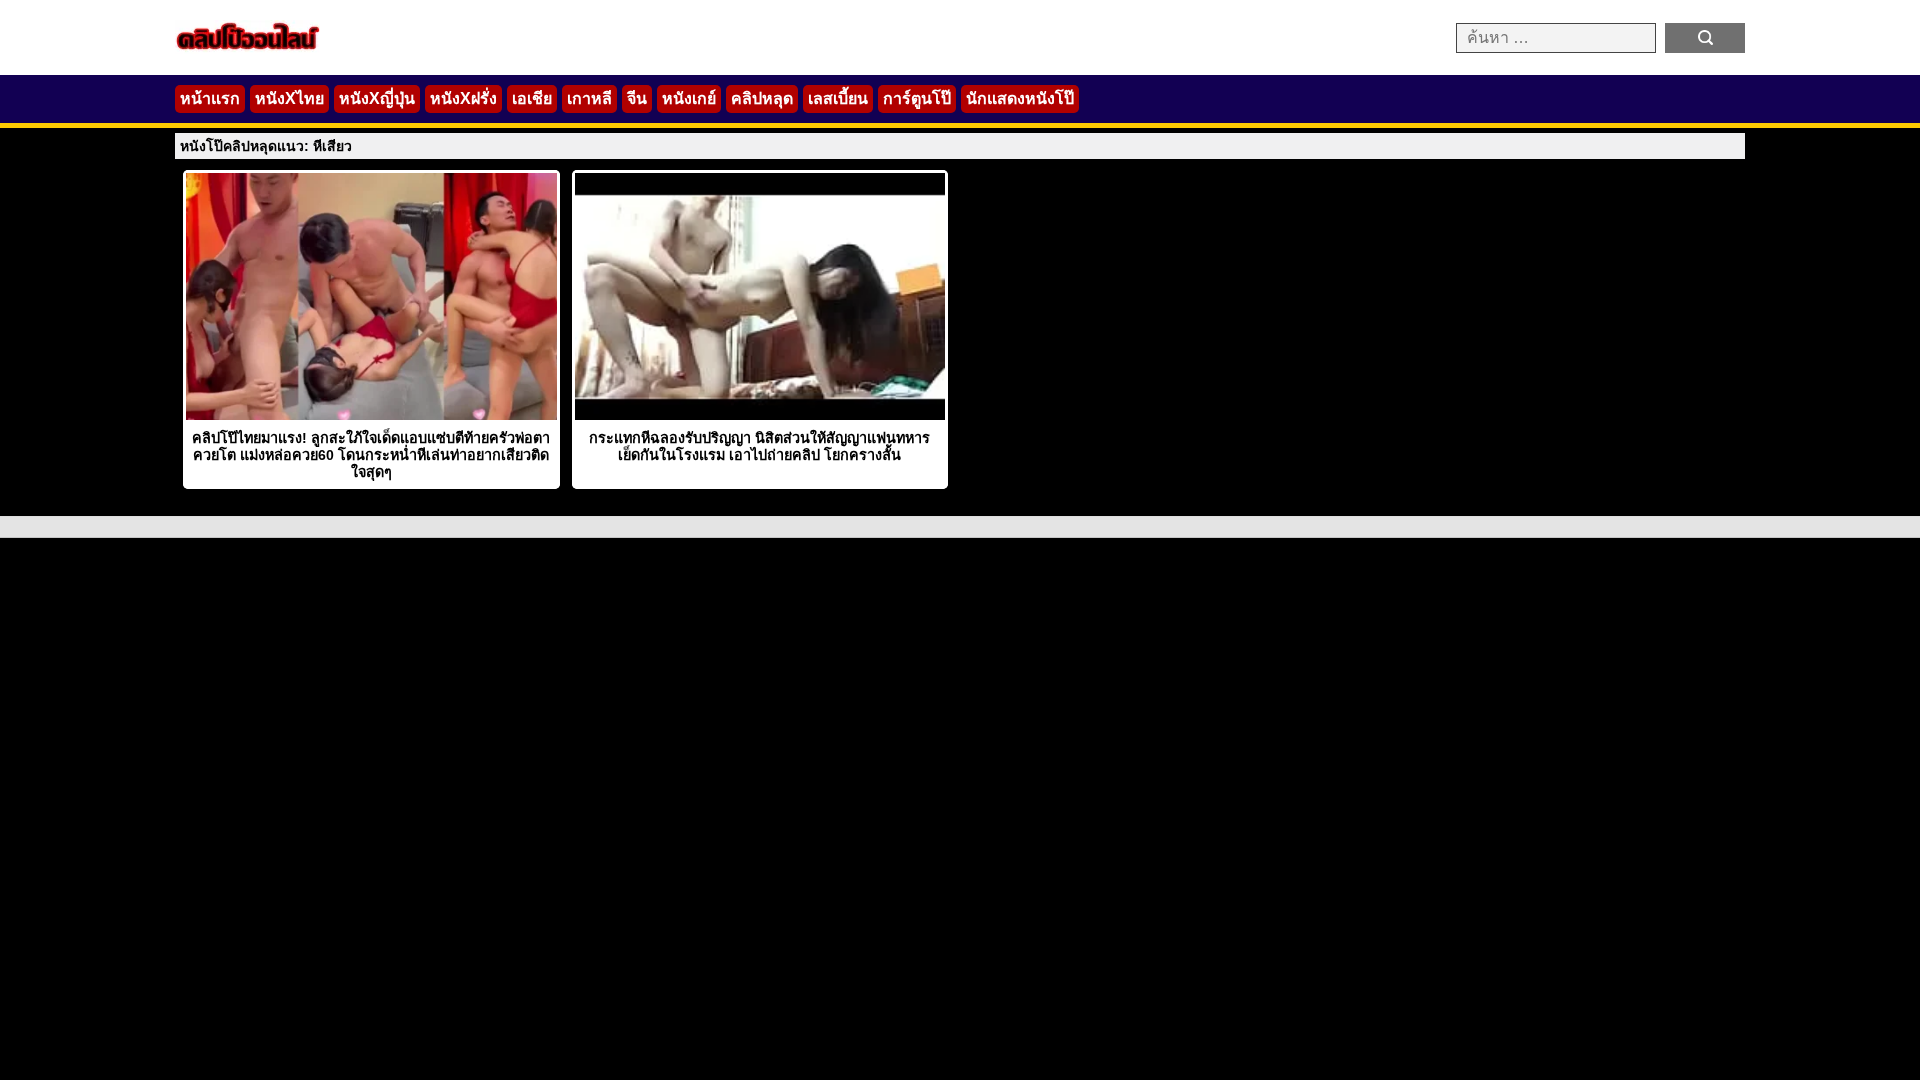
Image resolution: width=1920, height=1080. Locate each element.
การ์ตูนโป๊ (917, 98)
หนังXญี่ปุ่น (377, 98)
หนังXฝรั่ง (463, 98)
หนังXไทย (289, 98)
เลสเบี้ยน (838, 98)
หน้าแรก (210, 98)
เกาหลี (589, 98)
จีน (637, 98)
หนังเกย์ (689, 98)
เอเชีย (532, 98)
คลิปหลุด (762, 98)
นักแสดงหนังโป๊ (1020, 98)
